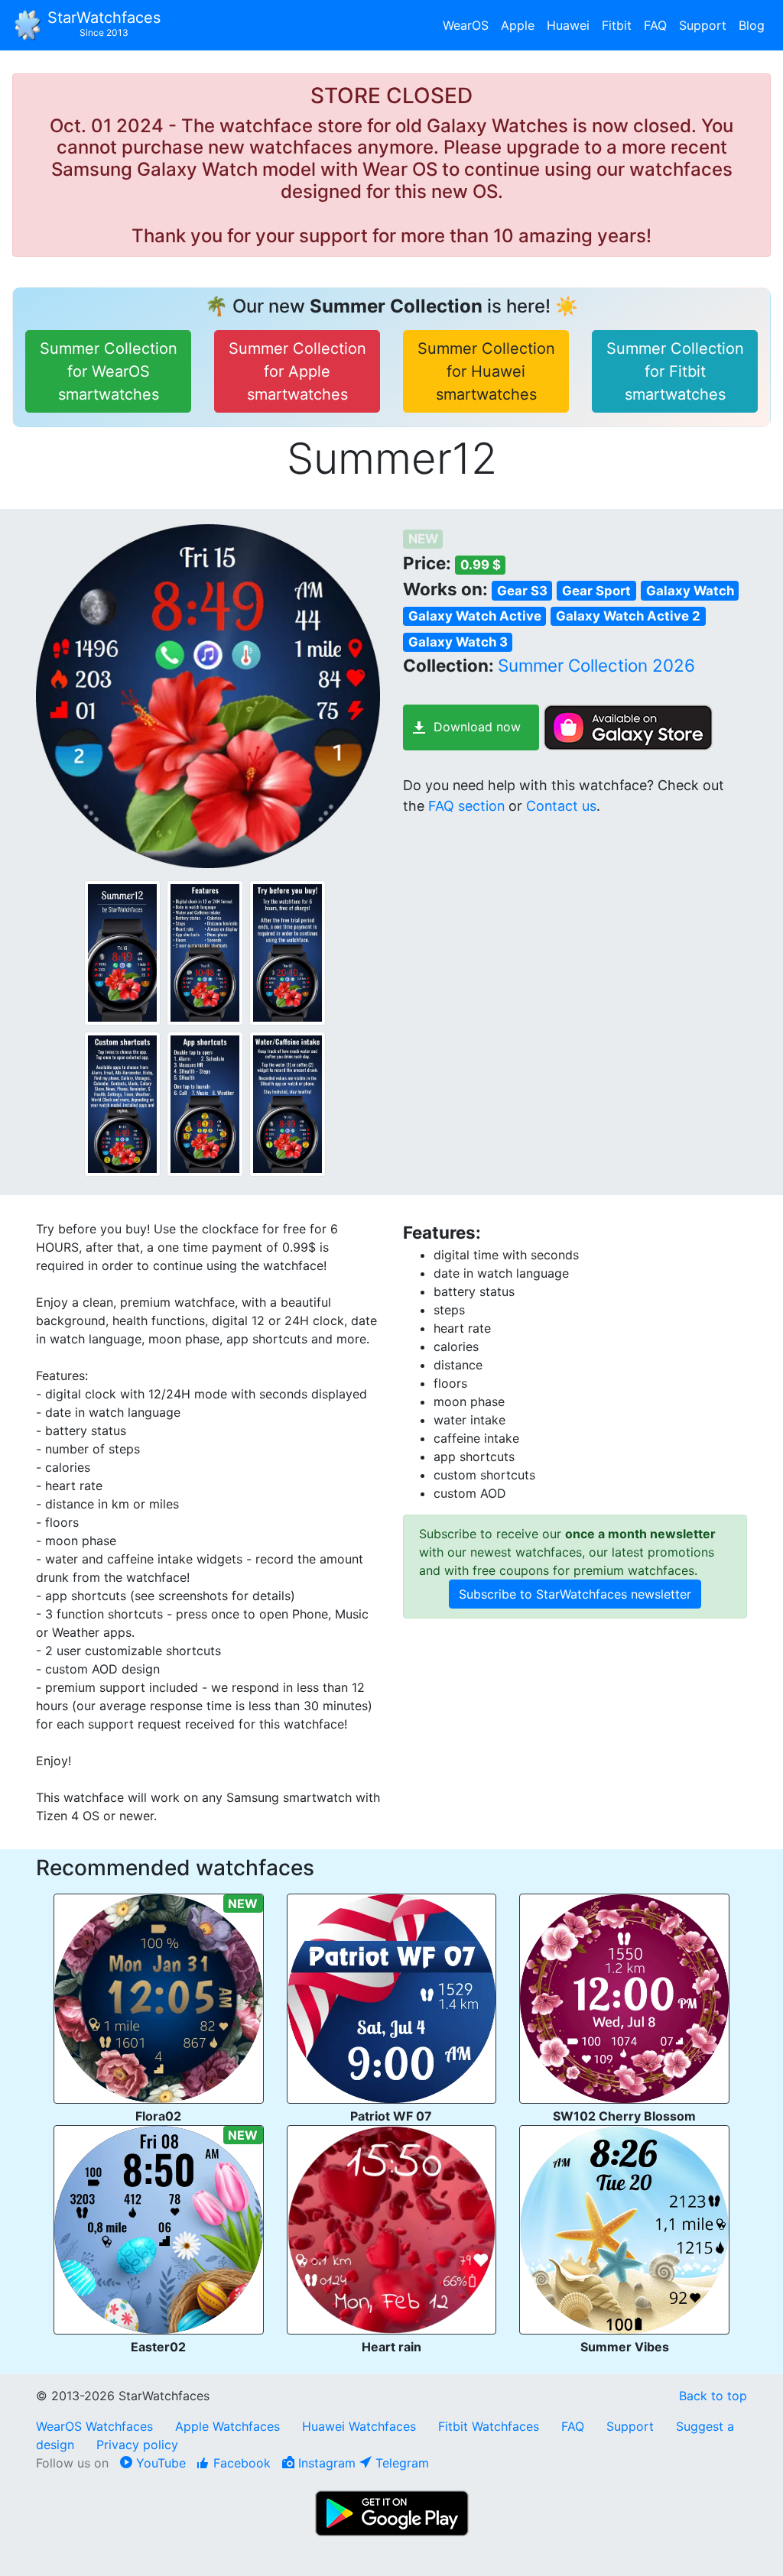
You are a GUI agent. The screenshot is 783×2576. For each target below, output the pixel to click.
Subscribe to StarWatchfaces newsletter (575, 1594)
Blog (752, 25)
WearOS (466, 25)
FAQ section (466, 806)
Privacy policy (137, 2445)
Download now (477, 727)
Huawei (568, 25)
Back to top (713, 2396)
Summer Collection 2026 (596, 665)
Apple (518, 25)
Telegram (400, 2463)
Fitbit (617, 25)
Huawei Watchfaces (359, 2426)
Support (703, 25)
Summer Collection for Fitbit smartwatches (675, 371)
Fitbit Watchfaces (489, 2426)
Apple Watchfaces (229, 2426)
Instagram (325, 2463)
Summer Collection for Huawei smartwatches (486, 371)
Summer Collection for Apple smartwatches (297, 371)
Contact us (561, 806)
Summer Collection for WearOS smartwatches (109, 371)
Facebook (240, 2463)
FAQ (655, 25)
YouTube (159, 2463)
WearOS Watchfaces (96, 2426)
